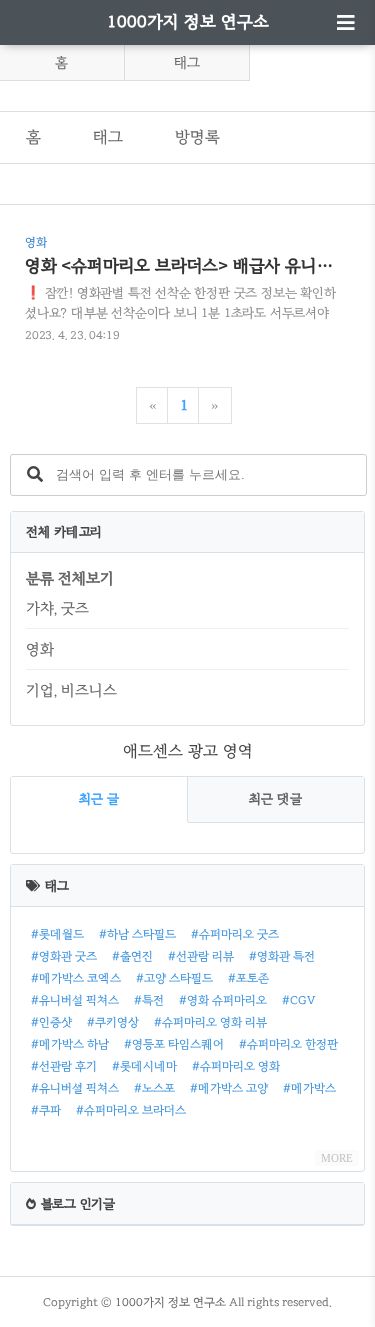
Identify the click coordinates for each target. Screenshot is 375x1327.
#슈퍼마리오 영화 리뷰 (210, 1022)
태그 (187, 62)
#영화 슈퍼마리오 (223, 1000)
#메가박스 (309, 1088)
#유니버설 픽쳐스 (75, 1000)
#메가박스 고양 (229, 1088)
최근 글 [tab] (99, 799)
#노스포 (154, 1088)
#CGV (298, 1000)
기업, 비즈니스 (71, 690)
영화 (40, 649)
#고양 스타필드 (174, 978)
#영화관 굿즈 (64, 956)
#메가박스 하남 (70, 1044)
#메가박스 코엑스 (76, 978)
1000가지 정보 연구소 (188, 21)
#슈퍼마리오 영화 (236, 1066)
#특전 (149, 1000)
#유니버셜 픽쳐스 (75, 1088)
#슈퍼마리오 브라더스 (131, 1110)
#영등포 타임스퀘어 (174, 1044)
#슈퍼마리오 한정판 (288, 1044)
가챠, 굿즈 (57, 608)
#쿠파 (46, 1110)
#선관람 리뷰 (201, 956)
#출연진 (132, 956)
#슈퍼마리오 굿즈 (235, 934)
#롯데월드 (57, 934)
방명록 (197, 136)
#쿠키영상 (113, 1022)
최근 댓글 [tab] (275, 799)
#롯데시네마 (144, 1066)
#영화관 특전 (282, 956)
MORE (337, 1158)
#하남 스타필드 (137, 934)
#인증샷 (51, 1022)
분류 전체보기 (70, 578)
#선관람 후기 (64, 1066)
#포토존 (248, 978)
